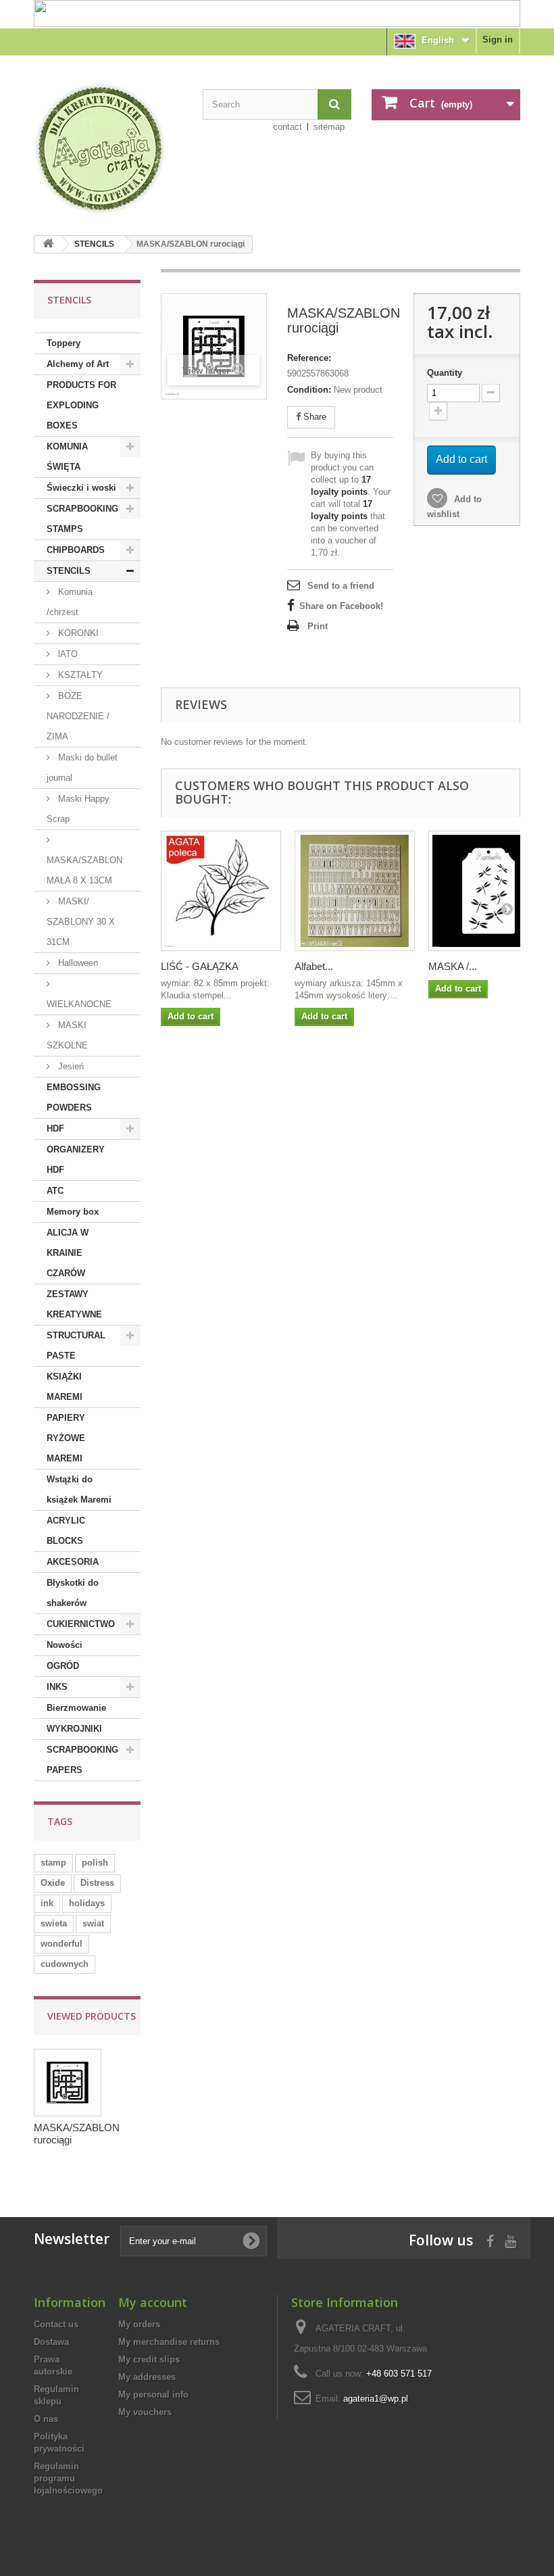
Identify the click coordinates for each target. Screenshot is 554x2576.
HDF (55, 1128)
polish (95, 1863)
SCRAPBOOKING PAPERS (82, 1760)
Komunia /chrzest (70, 602)
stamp (53, 1863)
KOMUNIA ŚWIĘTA (67, 457)
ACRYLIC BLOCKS (66, 1531)
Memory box (73, 1212)
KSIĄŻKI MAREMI (65, 1387)
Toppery (64, 343)
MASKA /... (453, 966)
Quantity (445, 373)
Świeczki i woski (81, 488)
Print (318, 626)
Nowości (65, 1645)
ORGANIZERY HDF (76, 1160)
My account (153, 2302)
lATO (67, 654)
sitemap (329, 127)
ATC (55, 1191)
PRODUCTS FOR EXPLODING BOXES (81, 405)
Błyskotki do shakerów (73, 1593)
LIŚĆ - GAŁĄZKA (200, 966)
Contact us (56, 2324)
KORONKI (77, 633)
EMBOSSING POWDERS (74, 1097)
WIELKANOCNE (79, 1004)
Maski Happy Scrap (78, 809)
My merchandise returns (169, 2342)
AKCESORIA (73, 1562)
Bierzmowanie (76, 1708)
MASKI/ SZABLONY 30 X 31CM (81, 922)
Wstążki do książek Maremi (79, 1489)
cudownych (65, 1964)
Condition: (309, 390)
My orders (139, 2324)
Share (313, 417)
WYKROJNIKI (74, 1729)
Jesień (70, 1066)
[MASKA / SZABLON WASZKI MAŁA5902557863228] (488, 891)
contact (287, 127)
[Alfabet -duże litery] (355, 891)
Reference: (309, 358)
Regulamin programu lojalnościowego (68, 2478)
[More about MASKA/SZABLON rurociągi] (68, 2083)
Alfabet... (314, 966)
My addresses (147, 2377)
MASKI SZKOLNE (67, 1035)
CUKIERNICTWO (81, 1624)
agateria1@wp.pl (376, 2399)
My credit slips (149, 2359)
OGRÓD (63, 1666)
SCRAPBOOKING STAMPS (82, 519)
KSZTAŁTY (79, 675)
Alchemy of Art (78, 364)
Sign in (498, 40)
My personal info (153, 2395)
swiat (93, 1923)
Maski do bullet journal (82, 768)
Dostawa (51, 2342)
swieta (54, 1923)
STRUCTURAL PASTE (76, 1345)
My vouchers (145, 2412)
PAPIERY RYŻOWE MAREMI (66, 1438)
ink (47, 1903)
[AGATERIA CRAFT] (108, 149)
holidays (87, 1903)
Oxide (53, 1883)
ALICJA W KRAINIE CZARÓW (68, 1253)
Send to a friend (341, 586)
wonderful (61, 1944)
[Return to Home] (48, 244)
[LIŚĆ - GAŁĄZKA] (221, 891)
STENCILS (94, 244)
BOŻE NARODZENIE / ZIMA (78, 716)
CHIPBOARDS (76, 550)
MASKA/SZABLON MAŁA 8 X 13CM (84, 870)
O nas (46, 2419)
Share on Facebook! (341, 606)
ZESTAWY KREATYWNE (74, 1304)
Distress (97, 1883)
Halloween (77, 963)
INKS (57, 1687)
